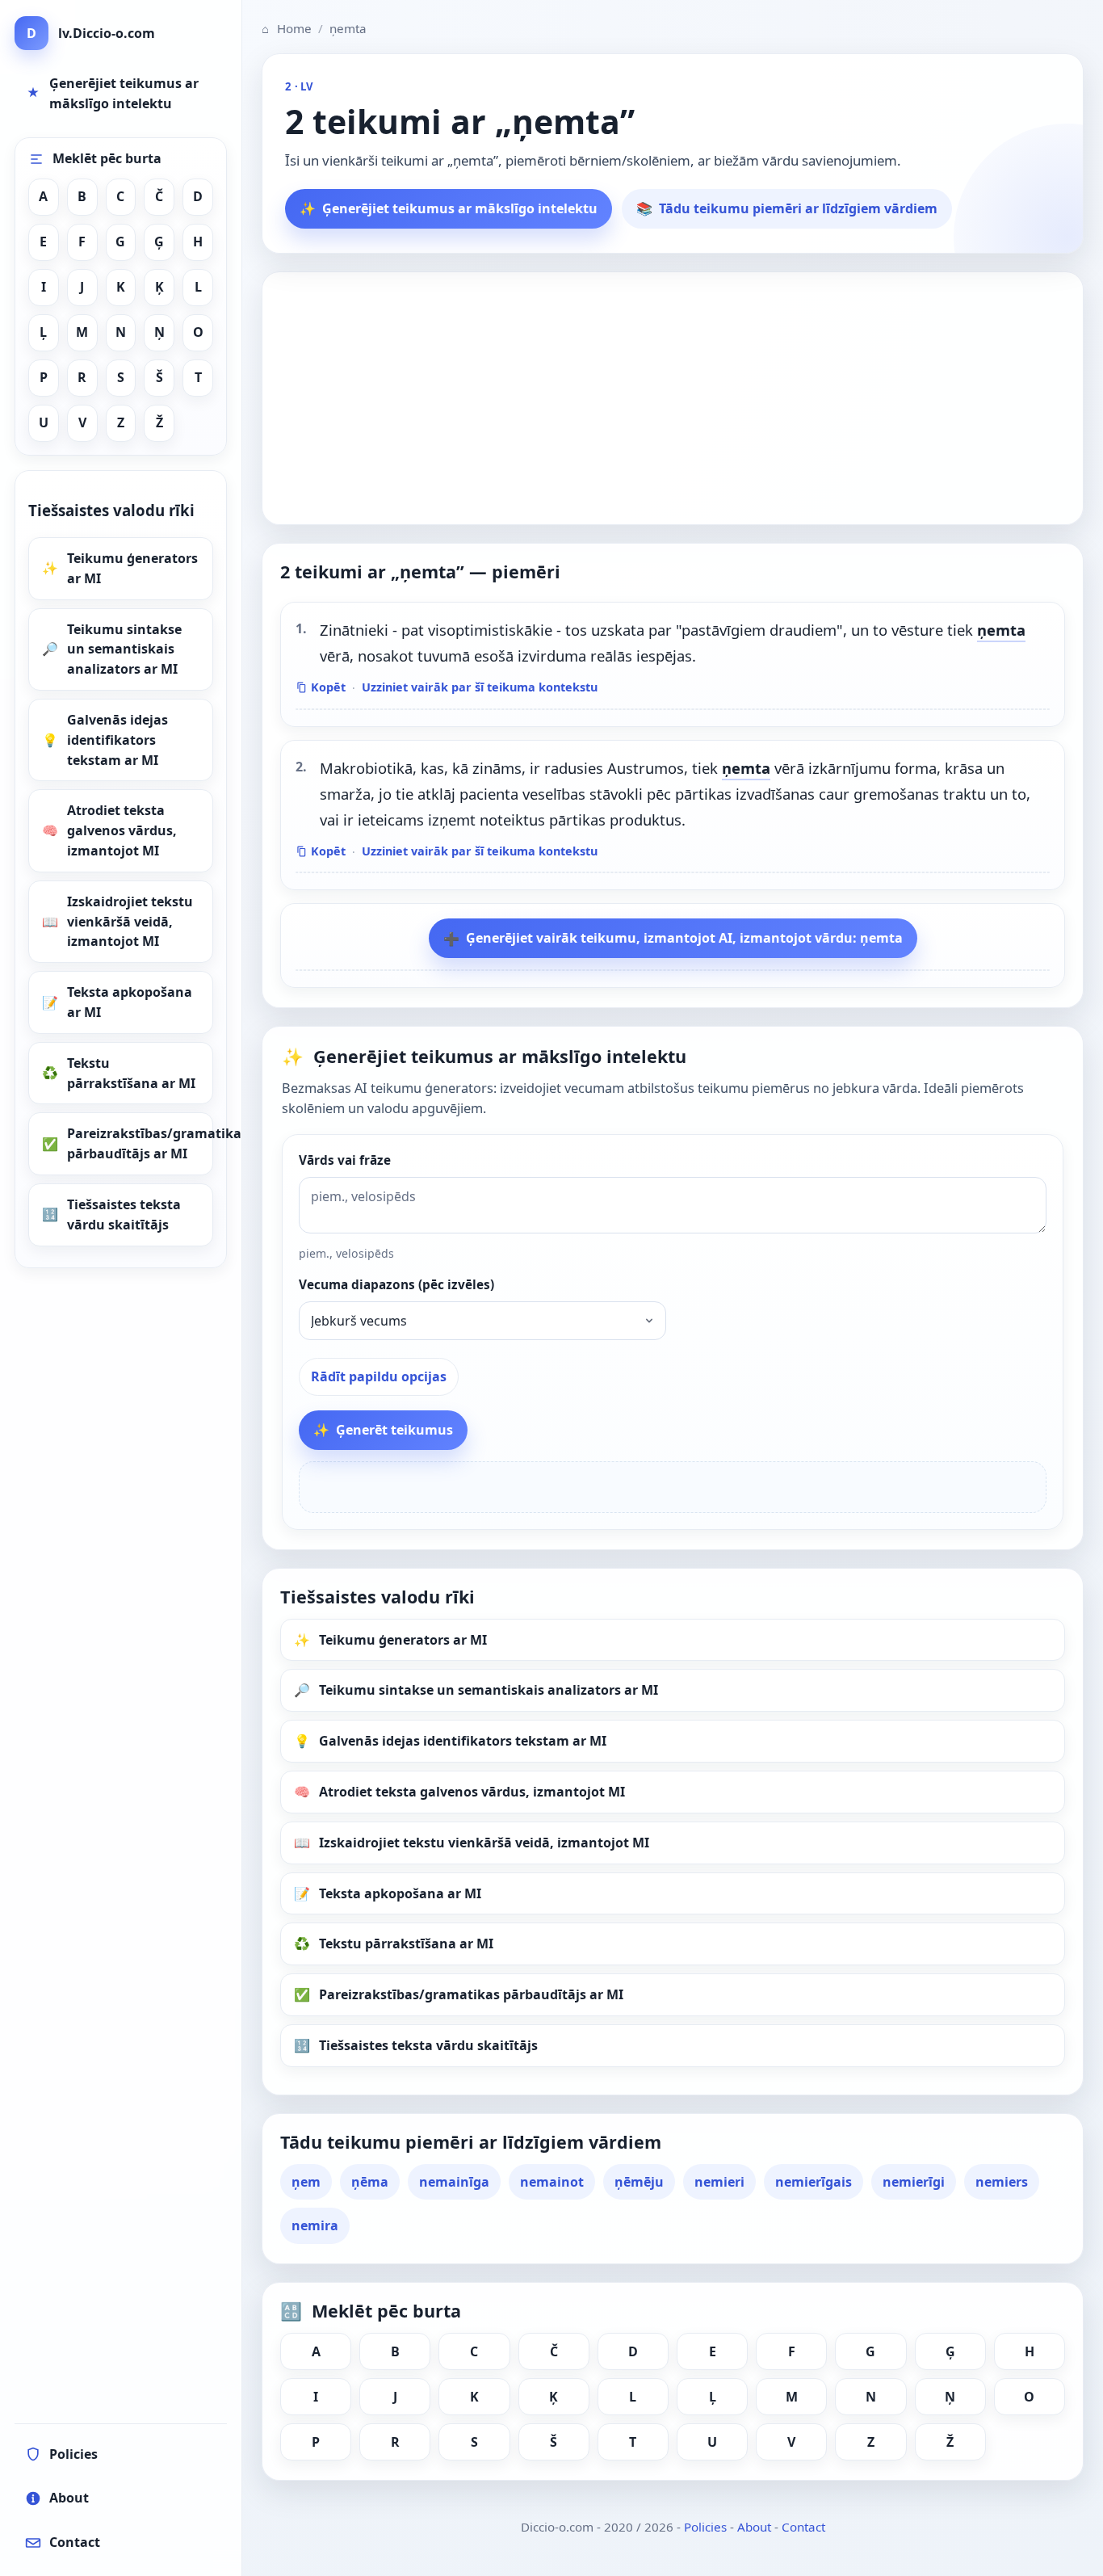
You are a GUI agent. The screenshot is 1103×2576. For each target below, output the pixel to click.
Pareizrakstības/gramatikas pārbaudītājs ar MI (140, 1143)
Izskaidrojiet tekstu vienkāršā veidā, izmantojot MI (130, 922)
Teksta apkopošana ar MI (130, 1002)
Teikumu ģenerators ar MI (132, 568)
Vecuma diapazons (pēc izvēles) (396, 1285)
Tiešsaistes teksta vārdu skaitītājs (124, 1214)
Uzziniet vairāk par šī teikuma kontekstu (480, 687)
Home (287, 28)
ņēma (370, 2182)
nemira (315, 2225)
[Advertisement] (673, 398)
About (754, 2527)
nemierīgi (914, 2182)
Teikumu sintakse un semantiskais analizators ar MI (124, 649)
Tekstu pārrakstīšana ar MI (131, 1073)
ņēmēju (639, 2182)
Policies (705, 2527)
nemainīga (454, 2182)
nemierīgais (814, 2182)
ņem (306, 2182)
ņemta (1001, 630)
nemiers (1002, 2182)
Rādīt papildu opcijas (379, 1376)
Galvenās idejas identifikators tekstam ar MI (117, 740)
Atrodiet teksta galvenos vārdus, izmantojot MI (122, 830)
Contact (803, 2527)
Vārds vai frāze (345, 1160)
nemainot (552, 2182)
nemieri (719, 2182)
